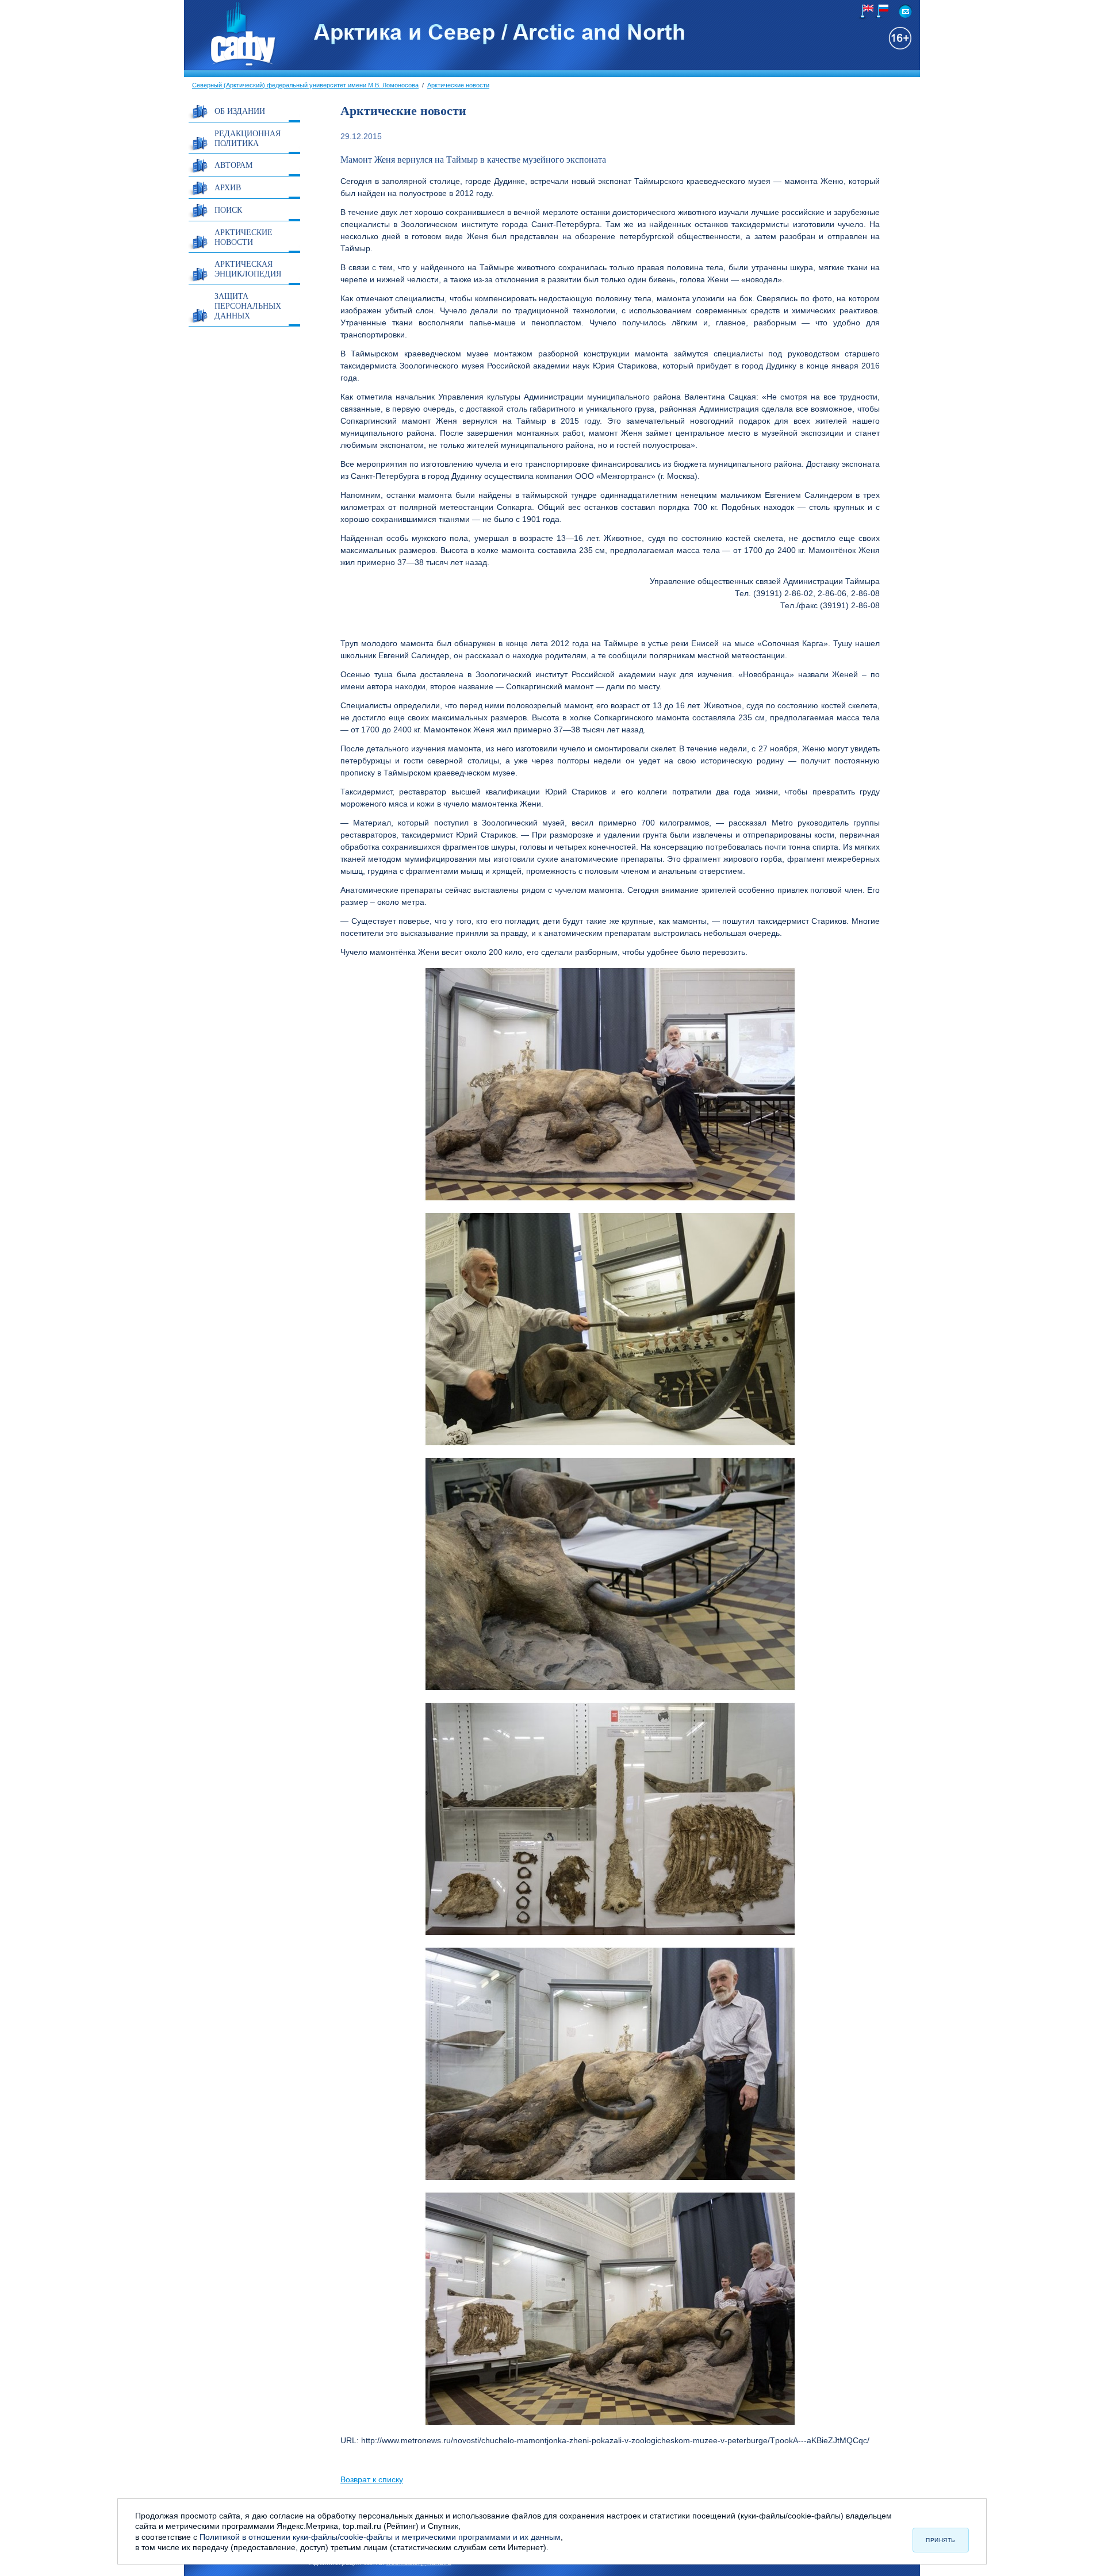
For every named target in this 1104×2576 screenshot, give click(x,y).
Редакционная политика (248, 138)
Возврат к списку (372, 2479)
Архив (228, 187)
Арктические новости (458, 85)
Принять (941, 2540)
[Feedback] (905, 11)
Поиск (228, 210)
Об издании (240, 111)
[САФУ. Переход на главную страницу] (231, 65)
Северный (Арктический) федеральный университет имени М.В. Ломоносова (305, 85)
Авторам (233, 165)
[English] (866, 12)
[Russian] (881, 11)
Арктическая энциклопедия (248, 268)
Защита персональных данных (248, 306)
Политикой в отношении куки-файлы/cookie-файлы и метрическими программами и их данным (380, 2537)
